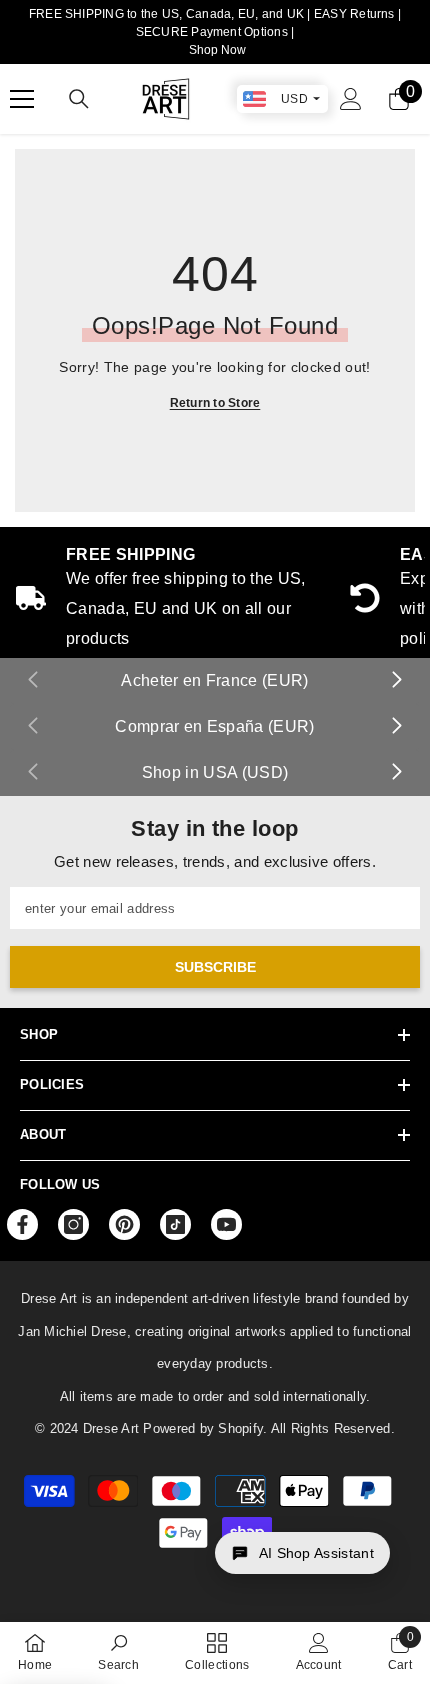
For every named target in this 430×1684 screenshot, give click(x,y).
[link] (118, 1652)
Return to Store (215, 403)
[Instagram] (73, 1224)
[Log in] (351, 99)
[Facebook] (22, 1224)
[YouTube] (226, 1224)
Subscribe (215, 967)
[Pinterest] (124, 1224)
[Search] (79, 99)
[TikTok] (175, 1224)
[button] (302, 1553)
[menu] (22, 99)
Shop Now (217, 50)
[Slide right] (396, 681)
